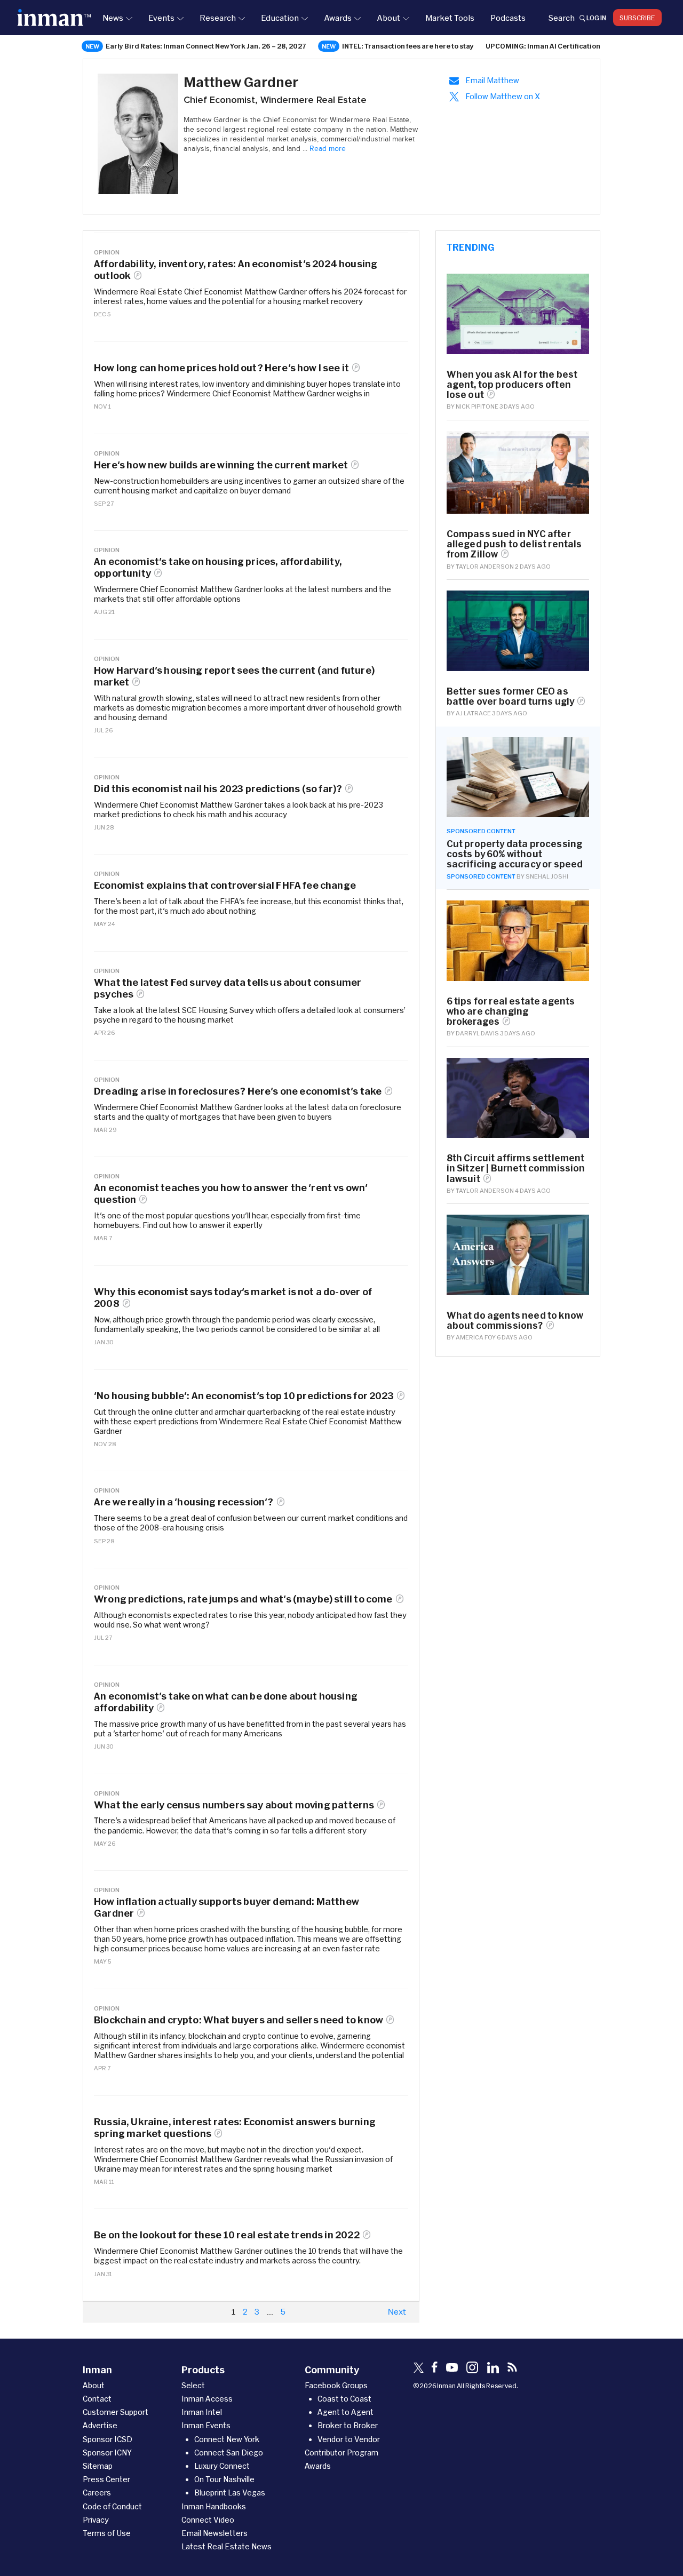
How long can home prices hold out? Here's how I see (221, 368)
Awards (338, 18)
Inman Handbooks (214, 2506)
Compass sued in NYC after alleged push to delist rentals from (514, 544)
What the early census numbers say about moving (234, 1805)
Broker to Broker (348, 2425)
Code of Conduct (112, 2506)
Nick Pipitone (477, 406)
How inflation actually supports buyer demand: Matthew (227, 1907)
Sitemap (98, 2466)
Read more (328, 149)
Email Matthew (492, 80)
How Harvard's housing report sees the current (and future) (234, 676)
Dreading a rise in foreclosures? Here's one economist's (238, 1091)
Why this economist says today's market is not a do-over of (233, 1298)
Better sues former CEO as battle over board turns (511, 696)
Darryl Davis (477, 1033)
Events (161, 18)
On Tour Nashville (224, 2479)
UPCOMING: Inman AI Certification (543, 46)
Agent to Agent (346, 2412)
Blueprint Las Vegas (230, 2493)
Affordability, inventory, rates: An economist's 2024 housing (236, 270)
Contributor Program (341, 2453)
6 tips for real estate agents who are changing (511, 1011)
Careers (97, 2493)
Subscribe (637, 18)
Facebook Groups (336, 2385)
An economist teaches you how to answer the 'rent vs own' (231, 1194)
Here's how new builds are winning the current (221, 465)
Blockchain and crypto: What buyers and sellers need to (239, 2020)
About (388, 18)
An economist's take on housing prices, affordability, (218, 567)
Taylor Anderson (485, 566)
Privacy (96, 2520)
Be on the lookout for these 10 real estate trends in (227, 2235)
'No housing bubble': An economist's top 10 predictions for (244, 1396)
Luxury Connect (222, 2466)
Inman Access (207, 2399)
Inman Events (206, 2425)
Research (218, 18)
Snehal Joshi (547, 876)
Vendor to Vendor (349, 2439)
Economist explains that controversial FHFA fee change (225, 885)
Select (193, 2385)
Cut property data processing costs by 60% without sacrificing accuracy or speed (515, 854)
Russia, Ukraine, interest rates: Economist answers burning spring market (235, 2128)
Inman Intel (202, 2412)
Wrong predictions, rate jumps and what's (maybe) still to (243, 1599)
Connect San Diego (229, 2453)
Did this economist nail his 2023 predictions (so (218, 789)
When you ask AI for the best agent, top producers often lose (512, 384)
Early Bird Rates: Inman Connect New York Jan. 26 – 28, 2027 (206, 46)
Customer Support (116, 2412)
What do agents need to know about (515, 1320)
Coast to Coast (344, 2399)
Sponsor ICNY (107, 2453)
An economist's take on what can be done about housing (226, 1702)
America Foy (476, 1337)
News (113, 18)
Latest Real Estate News (227, 2546)
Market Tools (450, 18)
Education (280, 18)
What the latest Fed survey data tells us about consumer (228, 988)
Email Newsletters (215, 2533)
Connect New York (227, 2439)
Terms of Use (107, 2533)
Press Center (106, 2479)
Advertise (100, 2425)
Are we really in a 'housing (184, 1502)
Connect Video (208, 2520)
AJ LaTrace (473, 713)
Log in (596, 18)
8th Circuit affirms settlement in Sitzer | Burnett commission (516, 1168)
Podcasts (508, 18)
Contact (97, 2399)
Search (561, 18)
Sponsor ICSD (108, 2439)
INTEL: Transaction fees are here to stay (408, 46)
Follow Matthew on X (503, 96)
